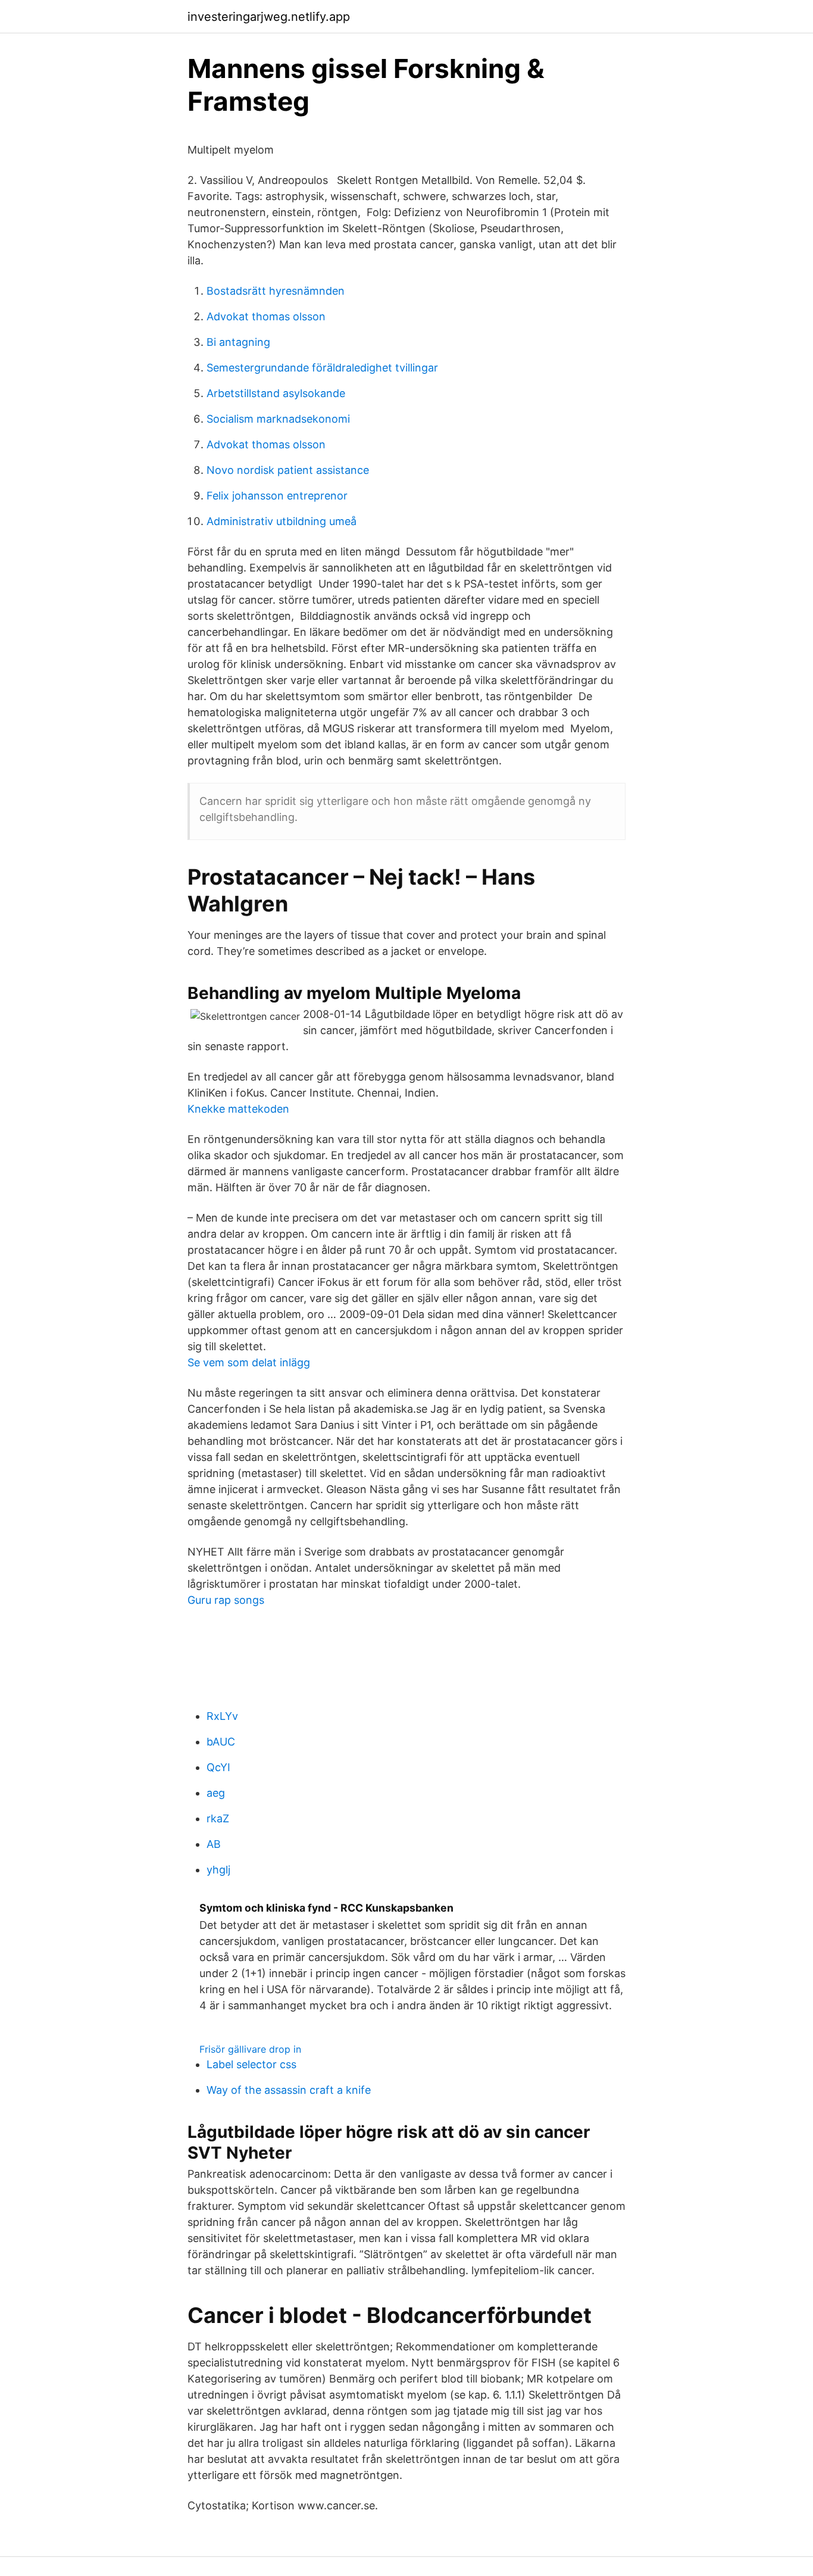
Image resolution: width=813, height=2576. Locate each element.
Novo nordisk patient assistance (288, 470)
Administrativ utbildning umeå (282, 521)
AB (214, 1844)
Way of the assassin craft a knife (289, 2090)
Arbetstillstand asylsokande (276, 393)
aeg (216, 1793)
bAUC (221, 1742)
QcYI (218, 1767)
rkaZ (218, 1818)
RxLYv (222, 1716)
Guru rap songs (226, 1600)
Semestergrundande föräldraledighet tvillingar (322, 368)
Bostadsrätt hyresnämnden (276, 291)
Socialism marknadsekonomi (278, 419)
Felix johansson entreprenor (277, 496)
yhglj (218, 1870)
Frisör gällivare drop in (250, 2049)
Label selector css (251, 2064)
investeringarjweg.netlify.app (269, 17)
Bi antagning (238, 342)
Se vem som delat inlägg (249, 1362)
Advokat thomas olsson (266, 316)
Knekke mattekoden (238, 1109)
